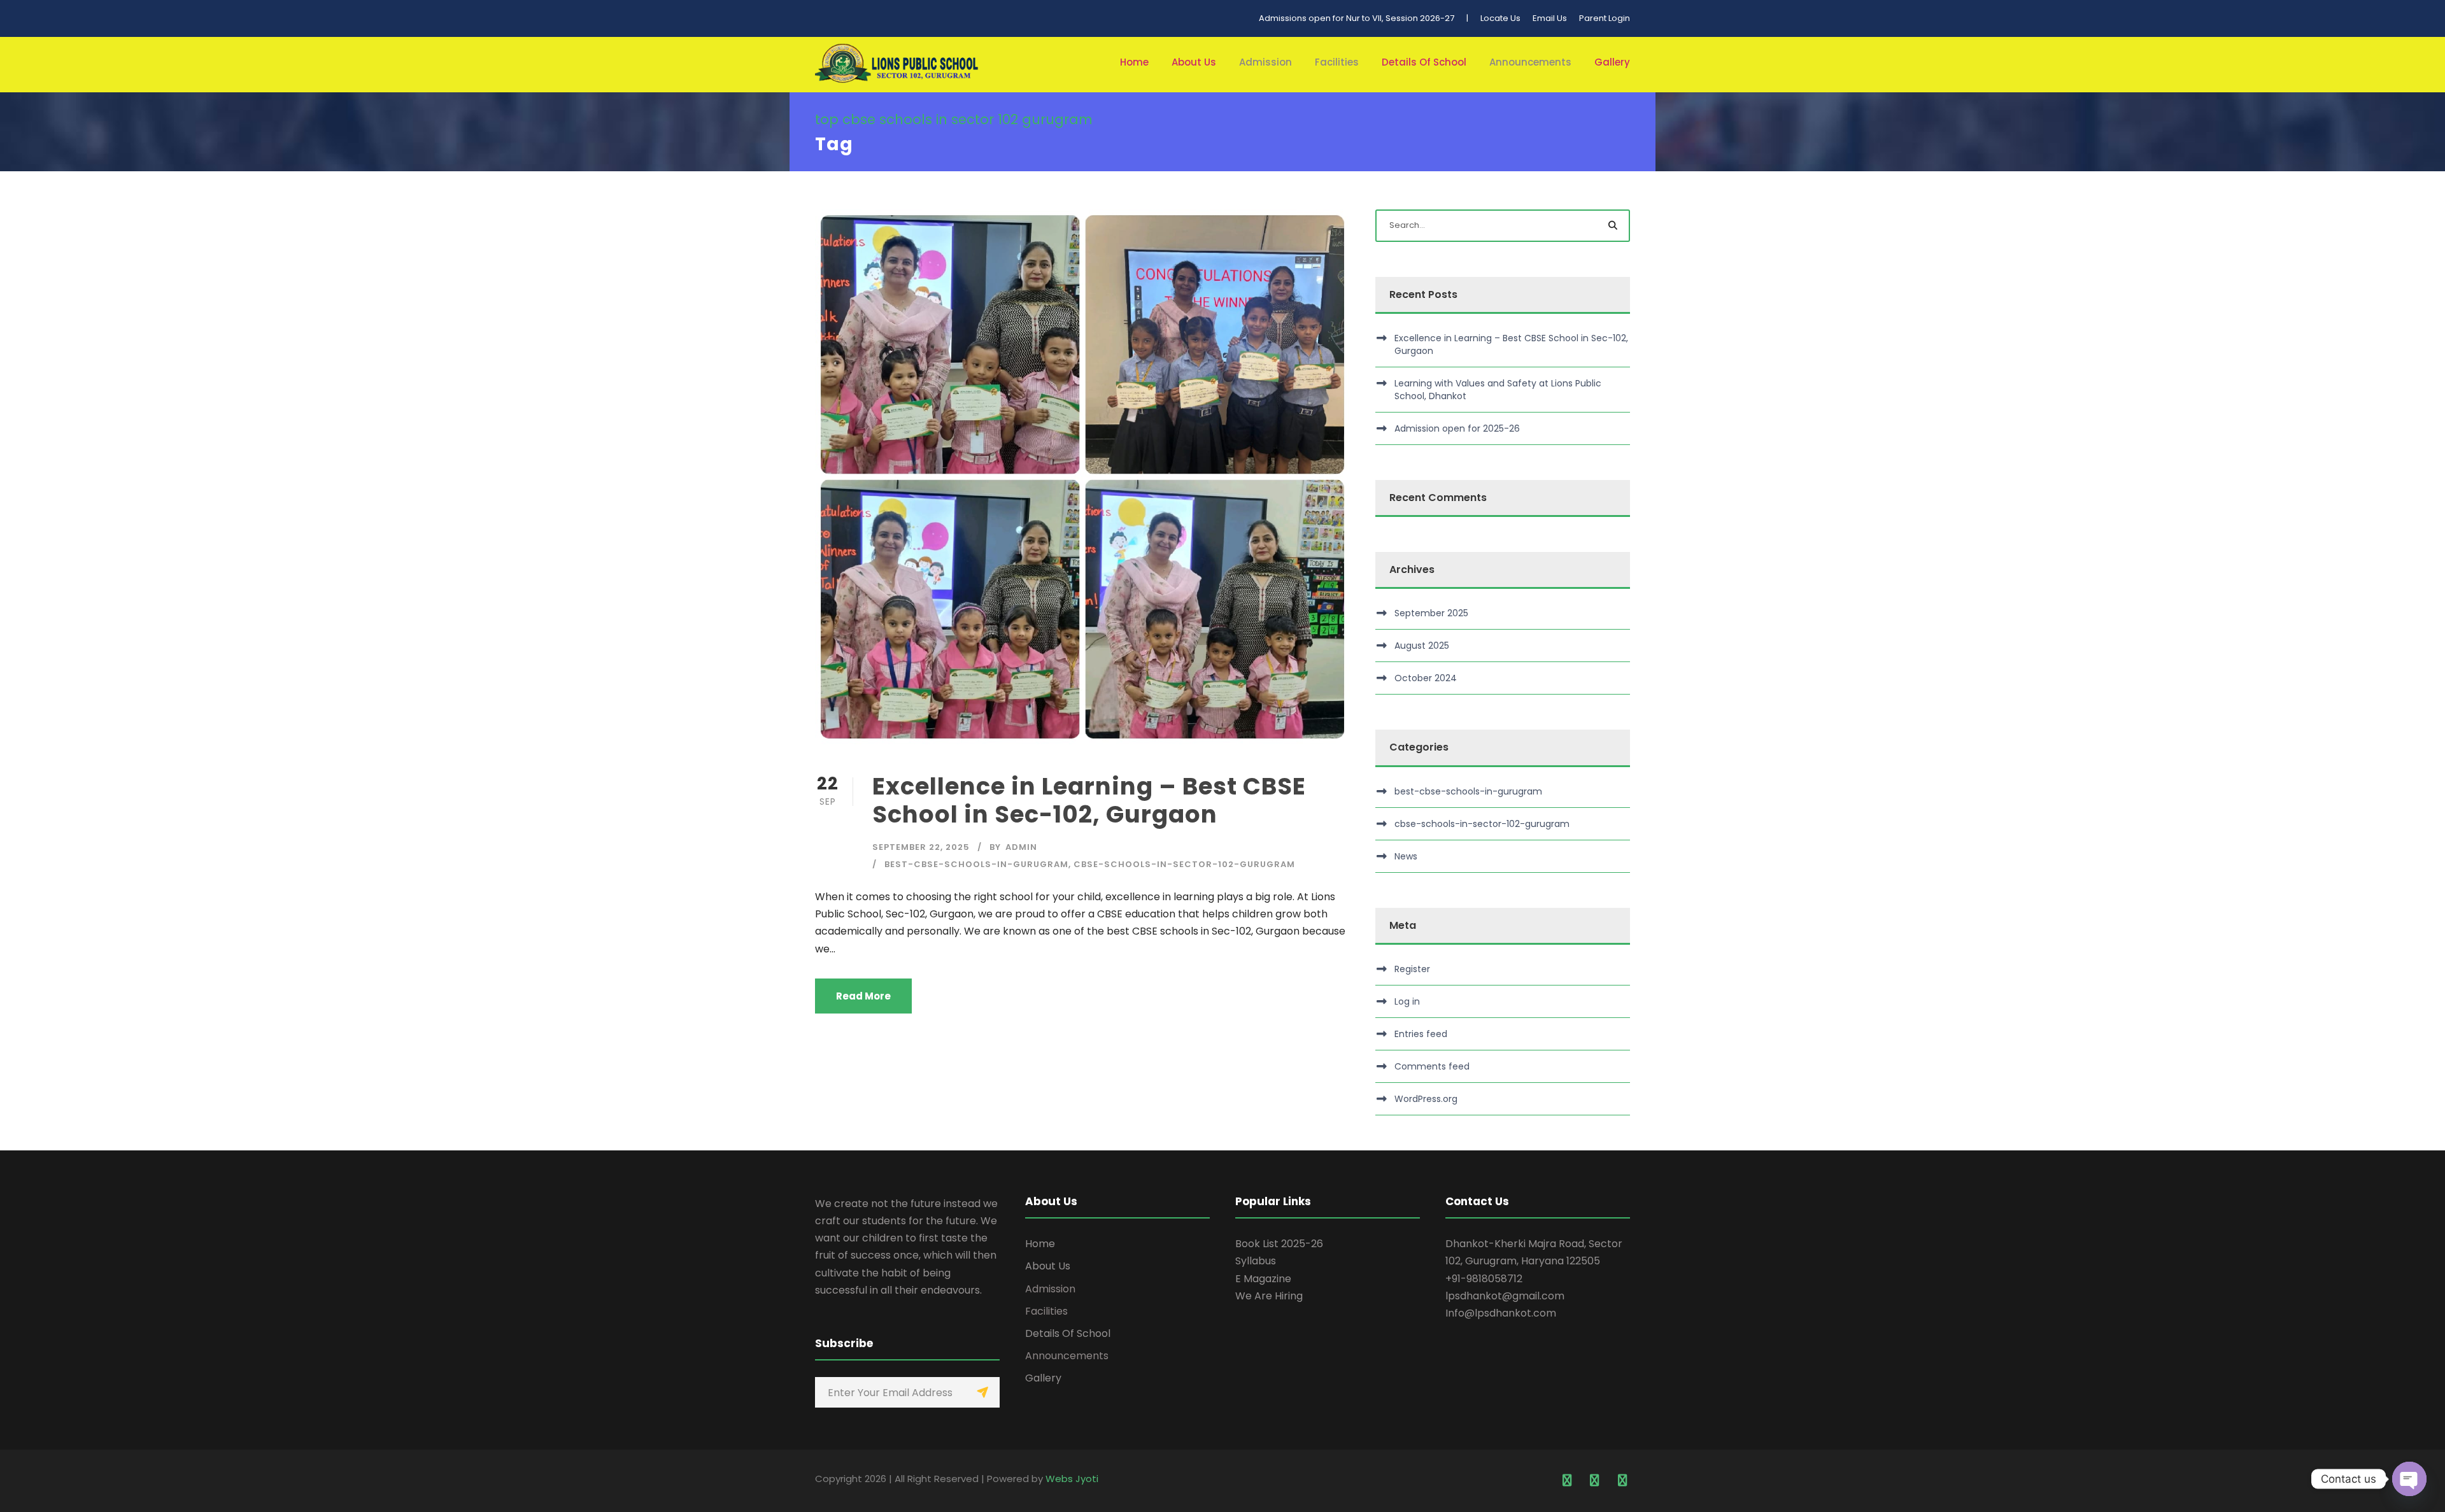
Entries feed (1421, 1034)
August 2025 (1422, 646)
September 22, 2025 (921, 847)
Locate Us (1500, 18)
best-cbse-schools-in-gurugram (976, 864)
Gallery (1612, 62)
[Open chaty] (2409, 1479)
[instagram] (1622, 1481)
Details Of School (1424, 62)
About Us (1194, 62)
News (1406, 856)
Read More (863, 996)
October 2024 (1426, 678)
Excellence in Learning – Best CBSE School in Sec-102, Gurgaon (1089, 800)
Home (1134, 62)
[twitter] (1595, 1481)
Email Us (1550, 18)
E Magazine (1263, 1279)
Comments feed (1432, 1066)
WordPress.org (1426, 1099)
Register (1412, 969)
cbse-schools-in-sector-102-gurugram (1184, 864)
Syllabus (1256, 1261)
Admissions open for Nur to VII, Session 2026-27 (1357, 18)
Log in (1407, 1001)
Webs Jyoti (1072, 1479)
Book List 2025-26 (1279, 1244)
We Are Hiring (1269, 1296)
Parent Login (1605, 18)
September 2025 (1431, 613)
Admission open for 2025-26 (1457, 428)
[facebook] (1567, 1481)
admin (1021, 847)
